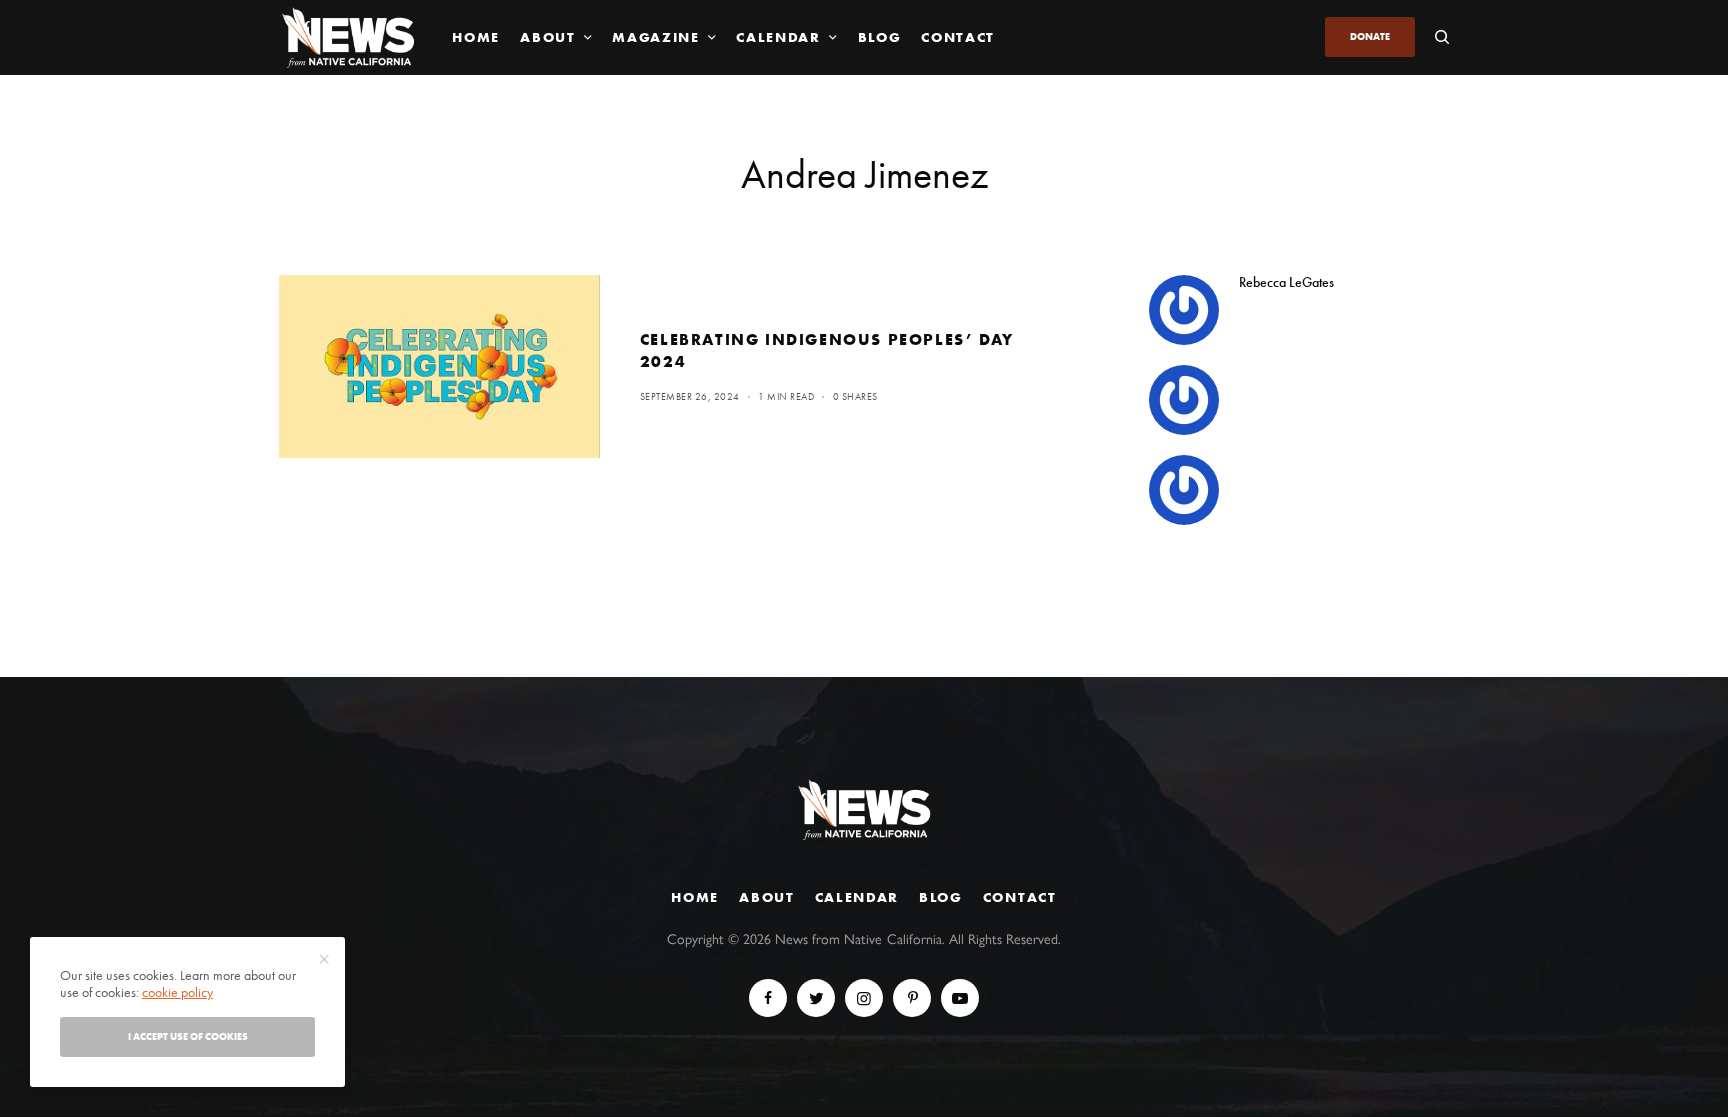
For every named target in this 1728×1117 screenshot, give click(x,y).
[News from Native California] (348, 37)
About (766, 897)
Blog (941, 897)
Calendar (857, 897)
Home (695, 897)
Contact (1020, 897)
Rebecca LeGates (1286, 282)
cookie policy (177, 992)
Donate (1370, 36)
